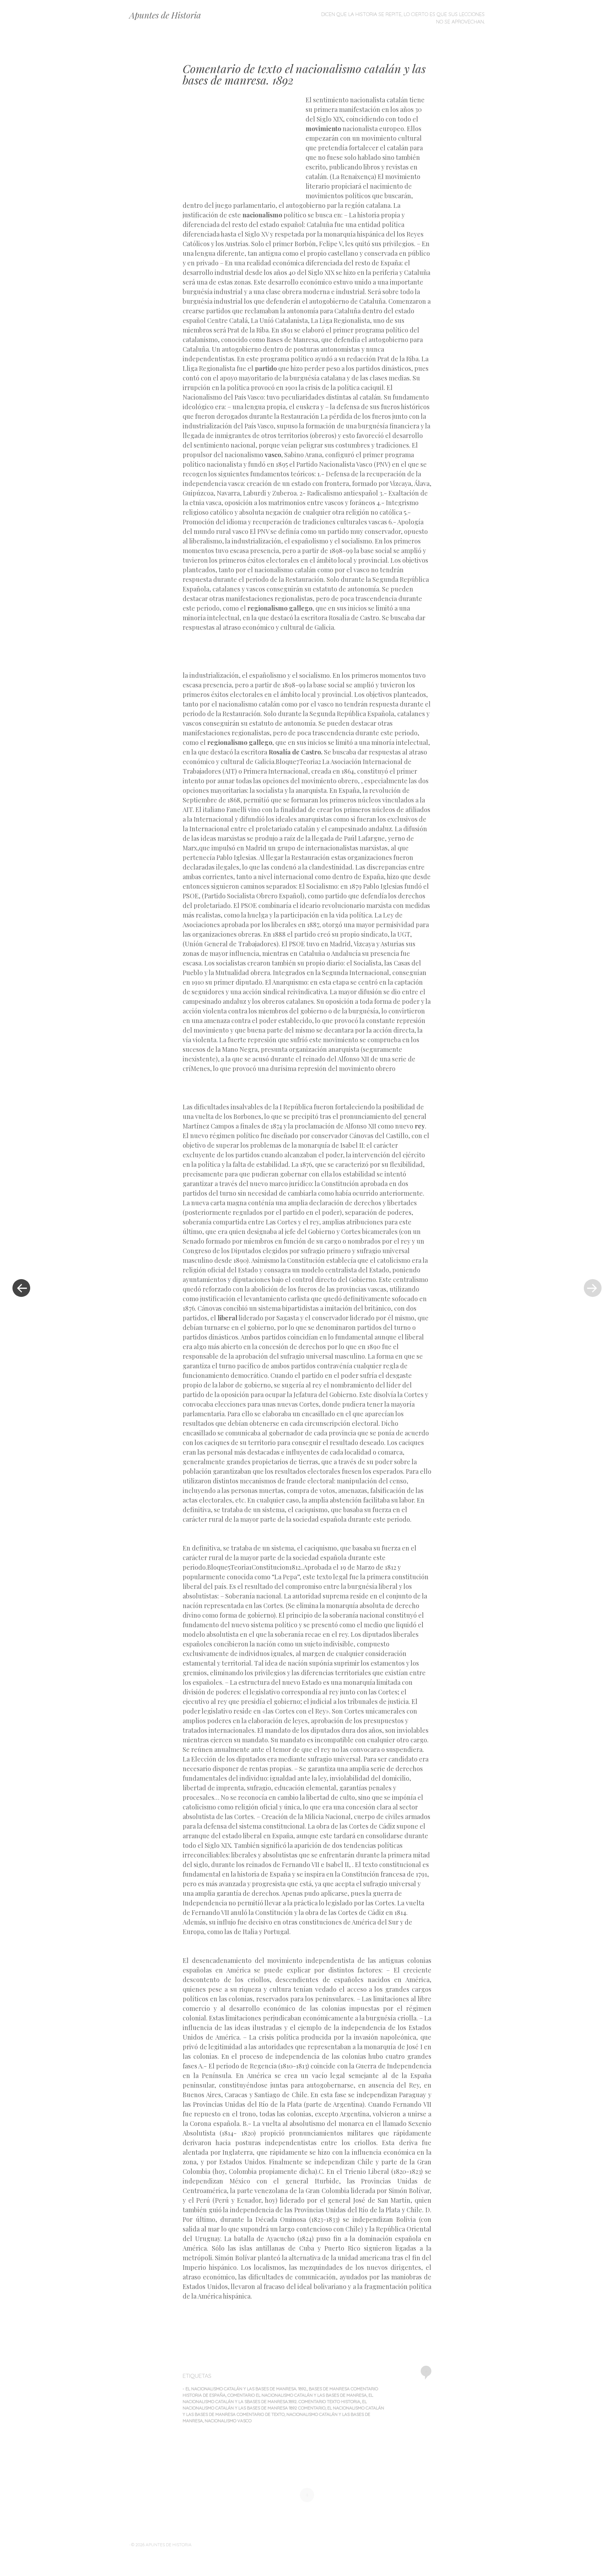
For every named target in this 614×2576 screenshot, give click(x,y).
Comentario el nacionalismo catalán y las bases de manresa (297, 2395)
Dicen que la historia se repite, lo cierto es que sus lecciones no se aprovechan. (403, 18)
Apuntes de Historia (165, 15)
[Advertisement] (244, 147)
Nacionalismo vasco (228, 2421)
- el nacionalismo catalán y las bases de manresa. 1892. (245, 2389)
